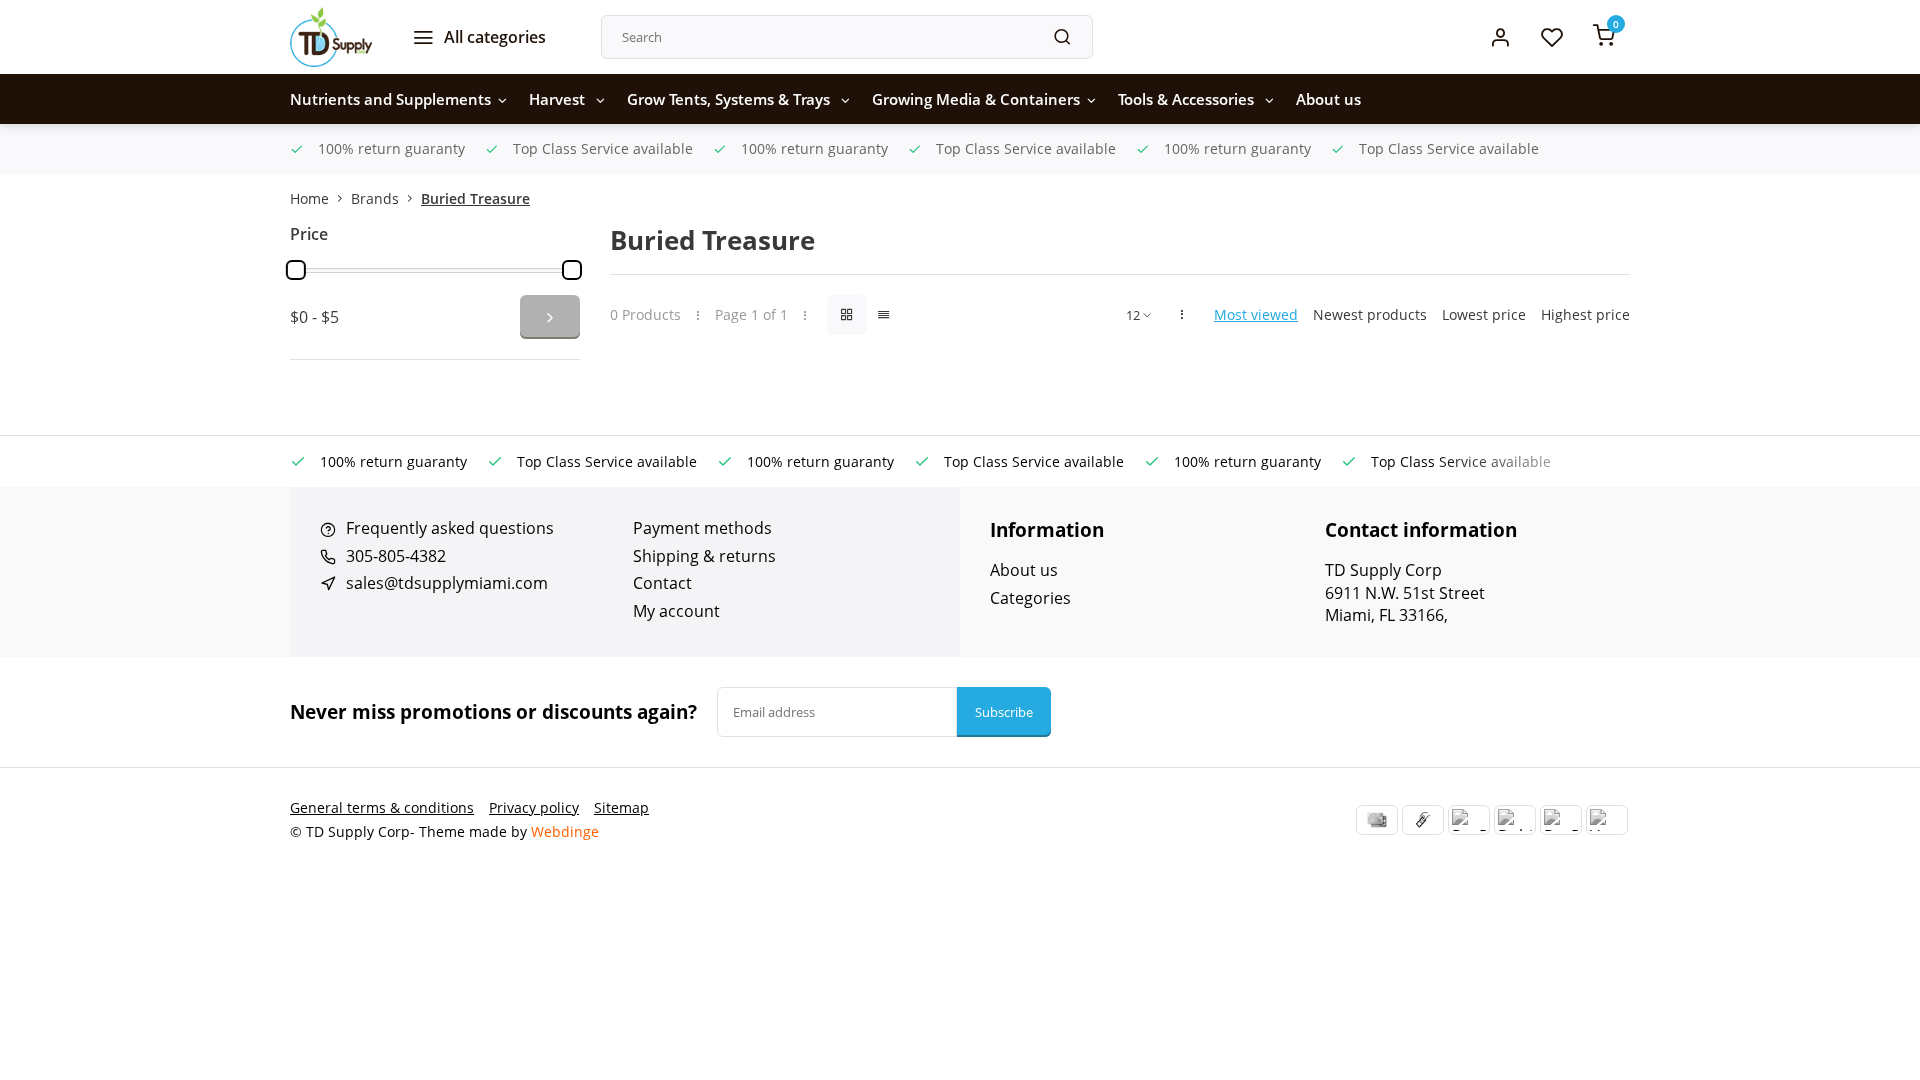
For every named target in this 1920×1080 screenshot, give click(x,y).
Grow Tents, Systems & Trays (730, 99)
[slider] (296, 270)
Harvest (559, 99)
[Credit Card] (1377, 820)
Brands (375, 198)
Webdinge (565, 831)
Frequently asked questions (450, 528)
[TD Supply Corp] (331, 37)
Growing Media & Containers (976, 99)
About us (1328, 99)
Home (309, 198)
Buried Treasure (475, 198)
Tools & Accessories (1188, 99)
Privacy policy (534, 807)
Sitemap (621, 807)
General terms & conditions (382, 807)
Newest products (1370, 314)
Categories (1030, 598)
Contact (662, 583)
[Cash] (1423, 820)
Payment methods (702, 528)
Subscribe (1004, 712)
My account (676, 611)
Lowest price (1484, 314)
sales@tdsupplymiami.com (447, 583)
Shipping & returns (704, 556)
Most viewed (1256, 314)
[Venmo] (1607, 820)
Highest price (1585, 314)
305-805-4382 (396, 556)
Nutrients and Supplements (390, 99)
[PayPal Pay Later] (1561, 820)
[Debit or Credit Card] (1515, 820)
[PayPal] (1469, 820)
